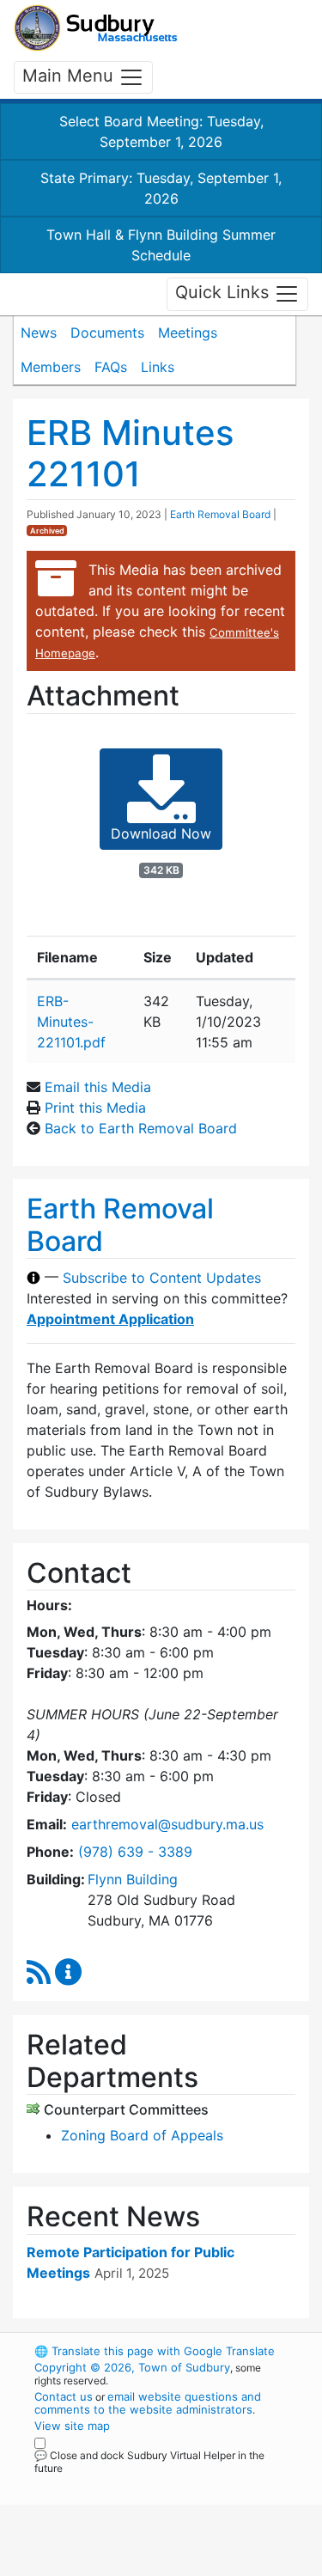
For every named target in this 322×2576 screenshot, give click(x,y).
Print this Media (95, 1108)
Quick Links (225, 293)
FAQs (111, 367)
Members (51, 367)
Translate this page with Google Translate (155, 2351)
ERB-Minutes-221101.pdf (71, 1022)
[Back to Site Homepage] (96, 28)
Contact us (64, 2396)
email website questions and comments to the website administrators (148, 2403)
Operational (140, 2566)
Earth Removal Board (220, 514)
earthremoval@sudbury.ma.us (167, 1824)
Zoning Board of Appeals (142, 2135)
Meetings (188, 333)
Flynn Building (133, 1879)
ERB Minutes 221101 (130, 453)
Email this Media (98, 1087)
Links (158, 367)
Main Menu (70, 76)
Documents (107, 333)
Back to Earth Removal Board (141, 1128)
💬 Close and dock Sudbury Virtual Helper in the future (149, 2462)
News (39, 333)
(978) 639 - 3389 (135, 1852)
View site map (72, 2426)
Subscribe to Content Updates (162, 1278)
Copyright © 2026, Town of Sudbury (132, 2367)
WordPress (110, 2484)
